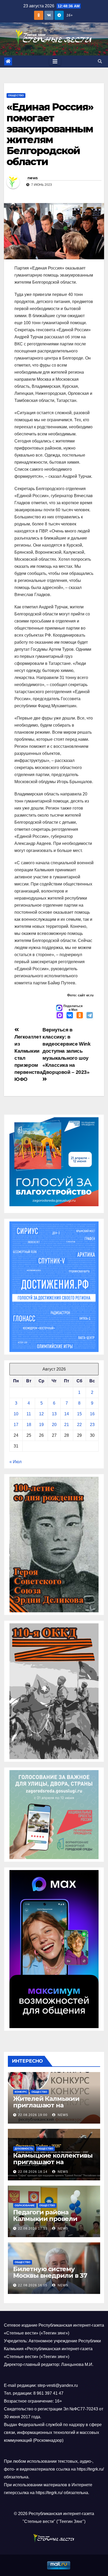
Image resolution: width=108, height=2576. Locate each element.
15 (79, 1414)
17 (16, 1425)
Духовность (24, 2149)
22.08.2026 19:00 (33, 2115)
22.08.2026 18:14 (33, 2172)
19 (41, 1425)
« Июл (15, 1462)
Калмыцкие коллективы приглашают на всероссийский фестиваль (53, 2165)
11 (29, 1414)
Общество (16, 95)
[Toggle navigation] (55, 61)
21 (67, 1425)
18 (29, 1425)
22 (79, 1425)
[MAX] (60, 1016)
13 (54, 1414)
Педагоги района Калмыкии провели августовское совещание (53, 2219)
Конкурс (21, 2092)
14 (67, 1414)
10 (16, 1414)
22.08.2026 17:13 (33, 2229)
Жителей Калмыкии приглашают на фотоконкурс (46, 2105)
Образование (25, 2205)
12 (41, 1414)
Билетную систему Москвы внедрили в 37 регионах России (50, 2275)
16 (92, 1414)
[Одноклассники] (80, 1016)
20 (54, 1425)
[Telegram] (90, 1016)
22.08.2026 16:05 (33, 2285)
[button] (100, 61)
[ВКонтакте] (70, 1016)
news (33, 178)
